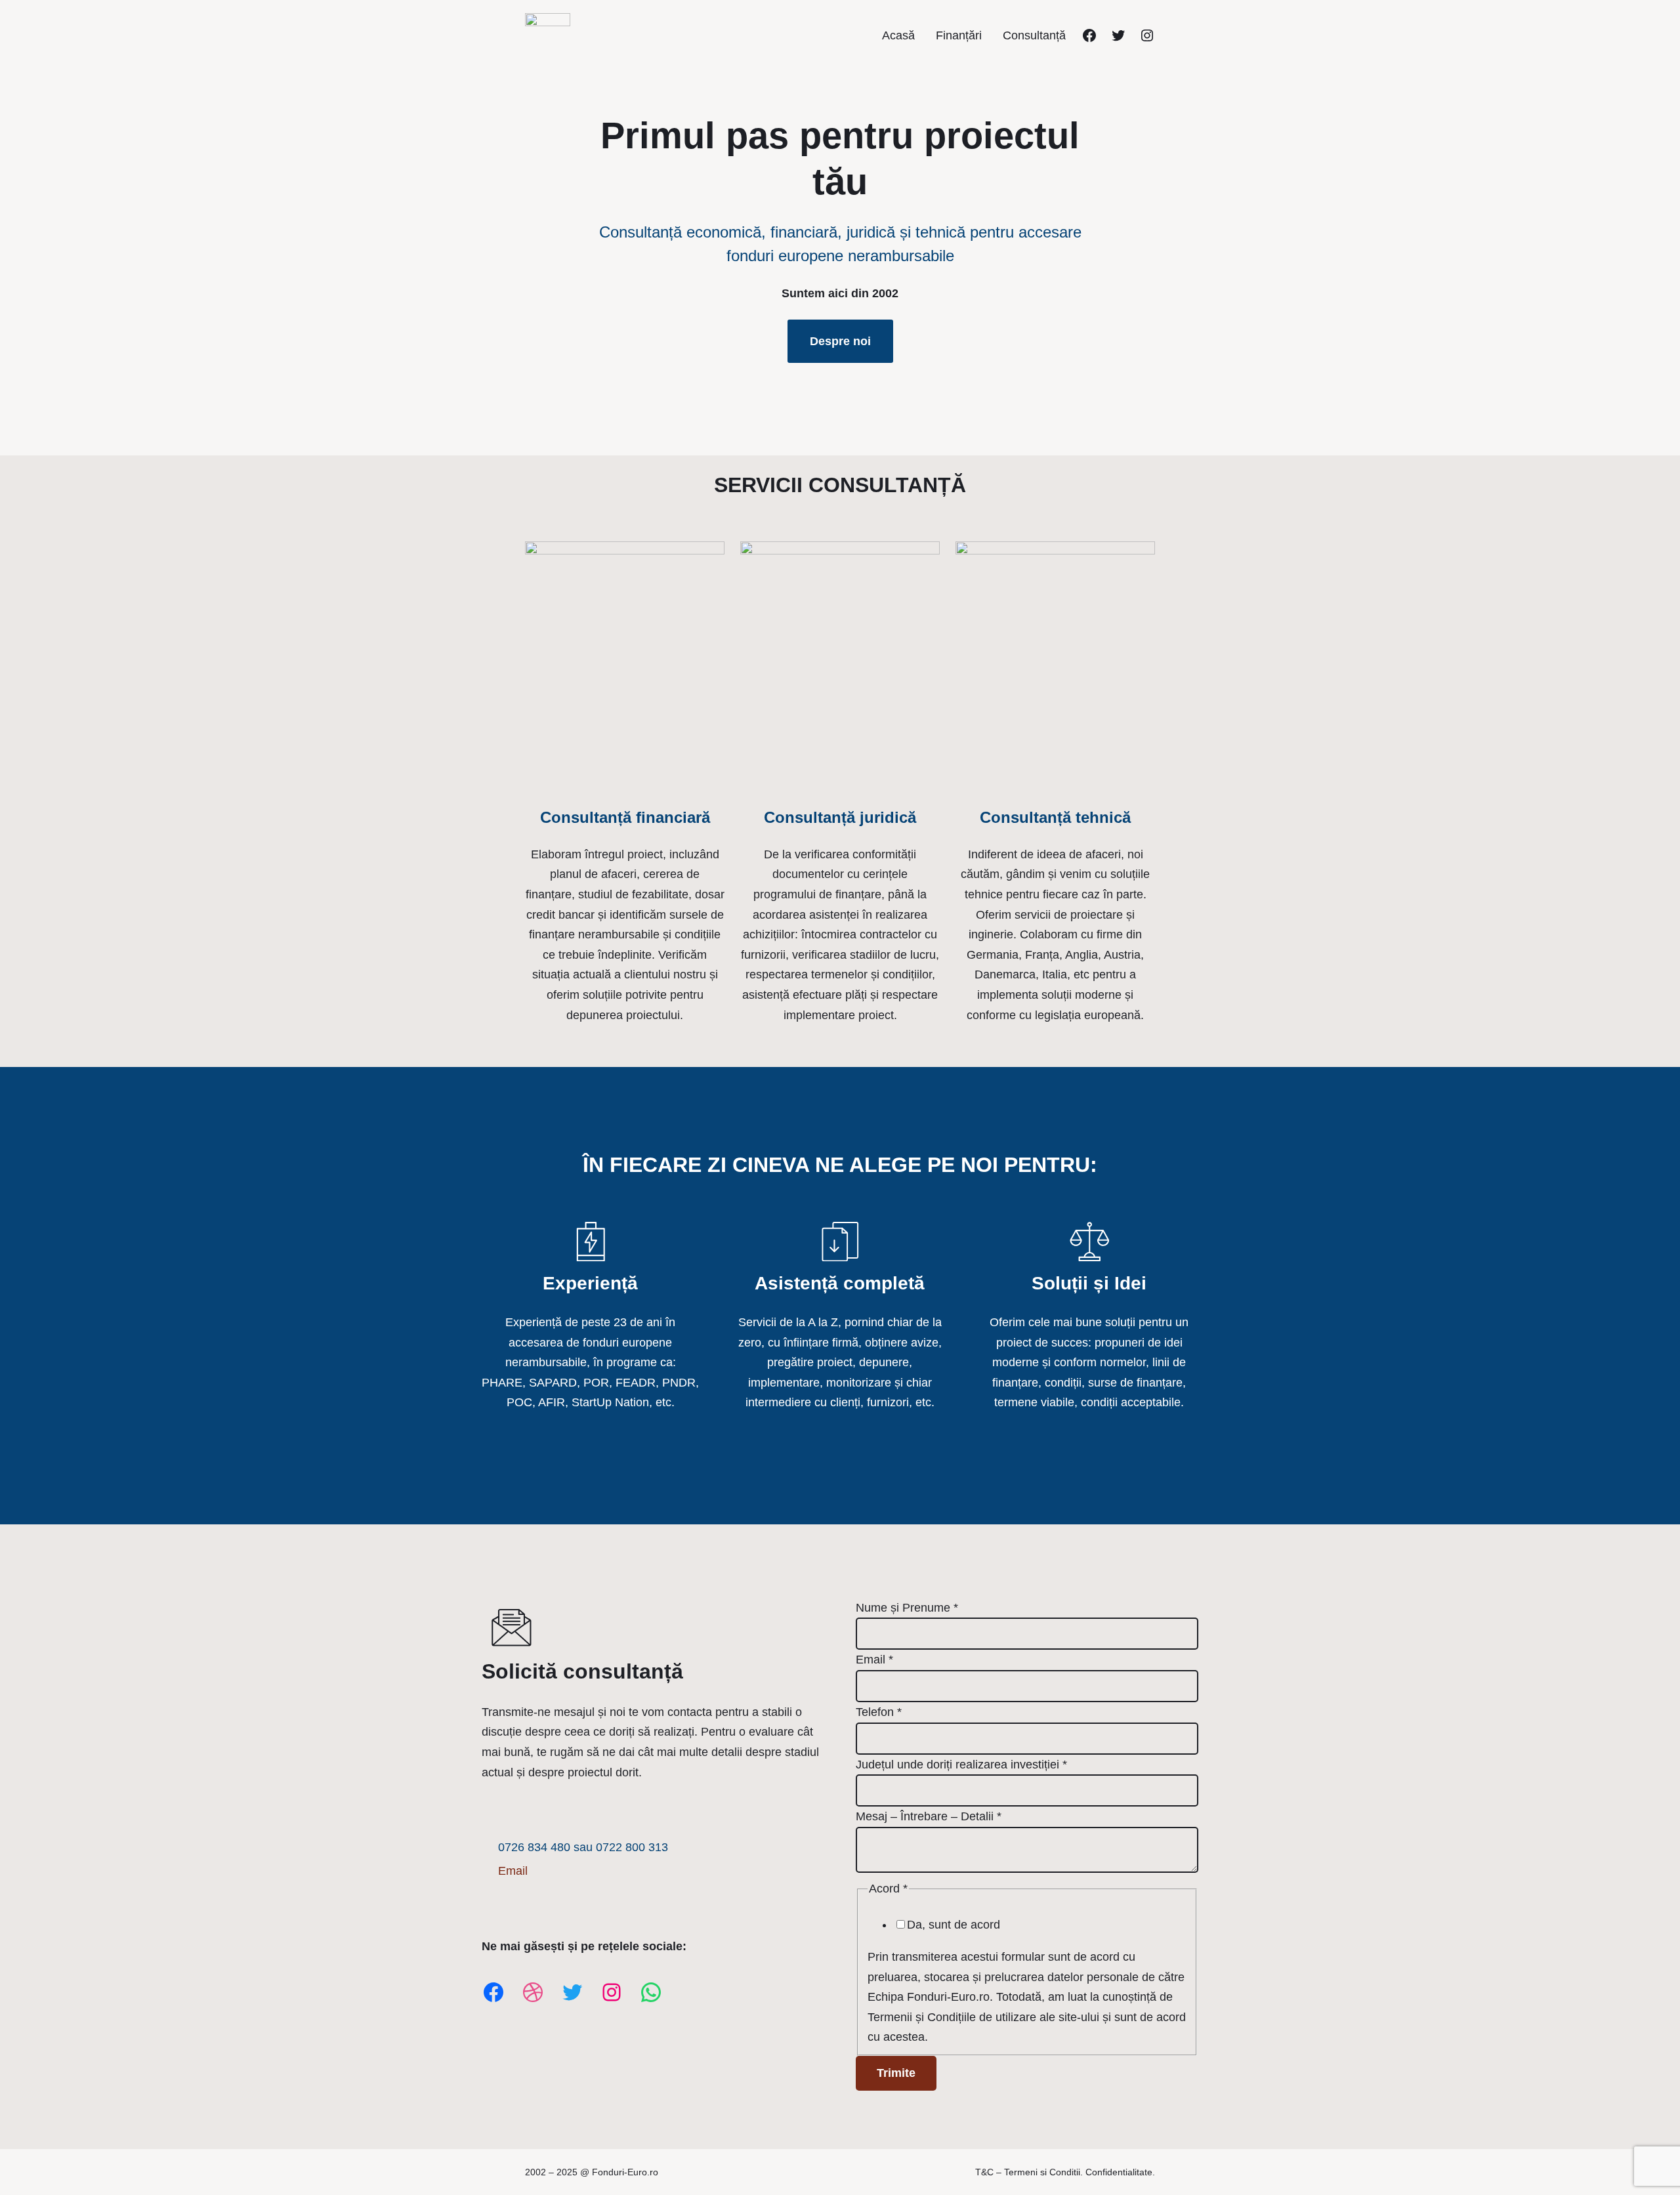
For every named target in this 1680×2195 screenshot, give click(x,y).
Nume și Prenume (907, 1608)
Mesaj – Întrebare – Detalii (929, 1816)
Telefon (879, 1712)
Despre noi (840, 341)
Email (513, 1871)
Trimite (896, 2073)
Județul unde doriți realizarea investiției (961, 1765)
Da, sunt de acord (954, 1925)
